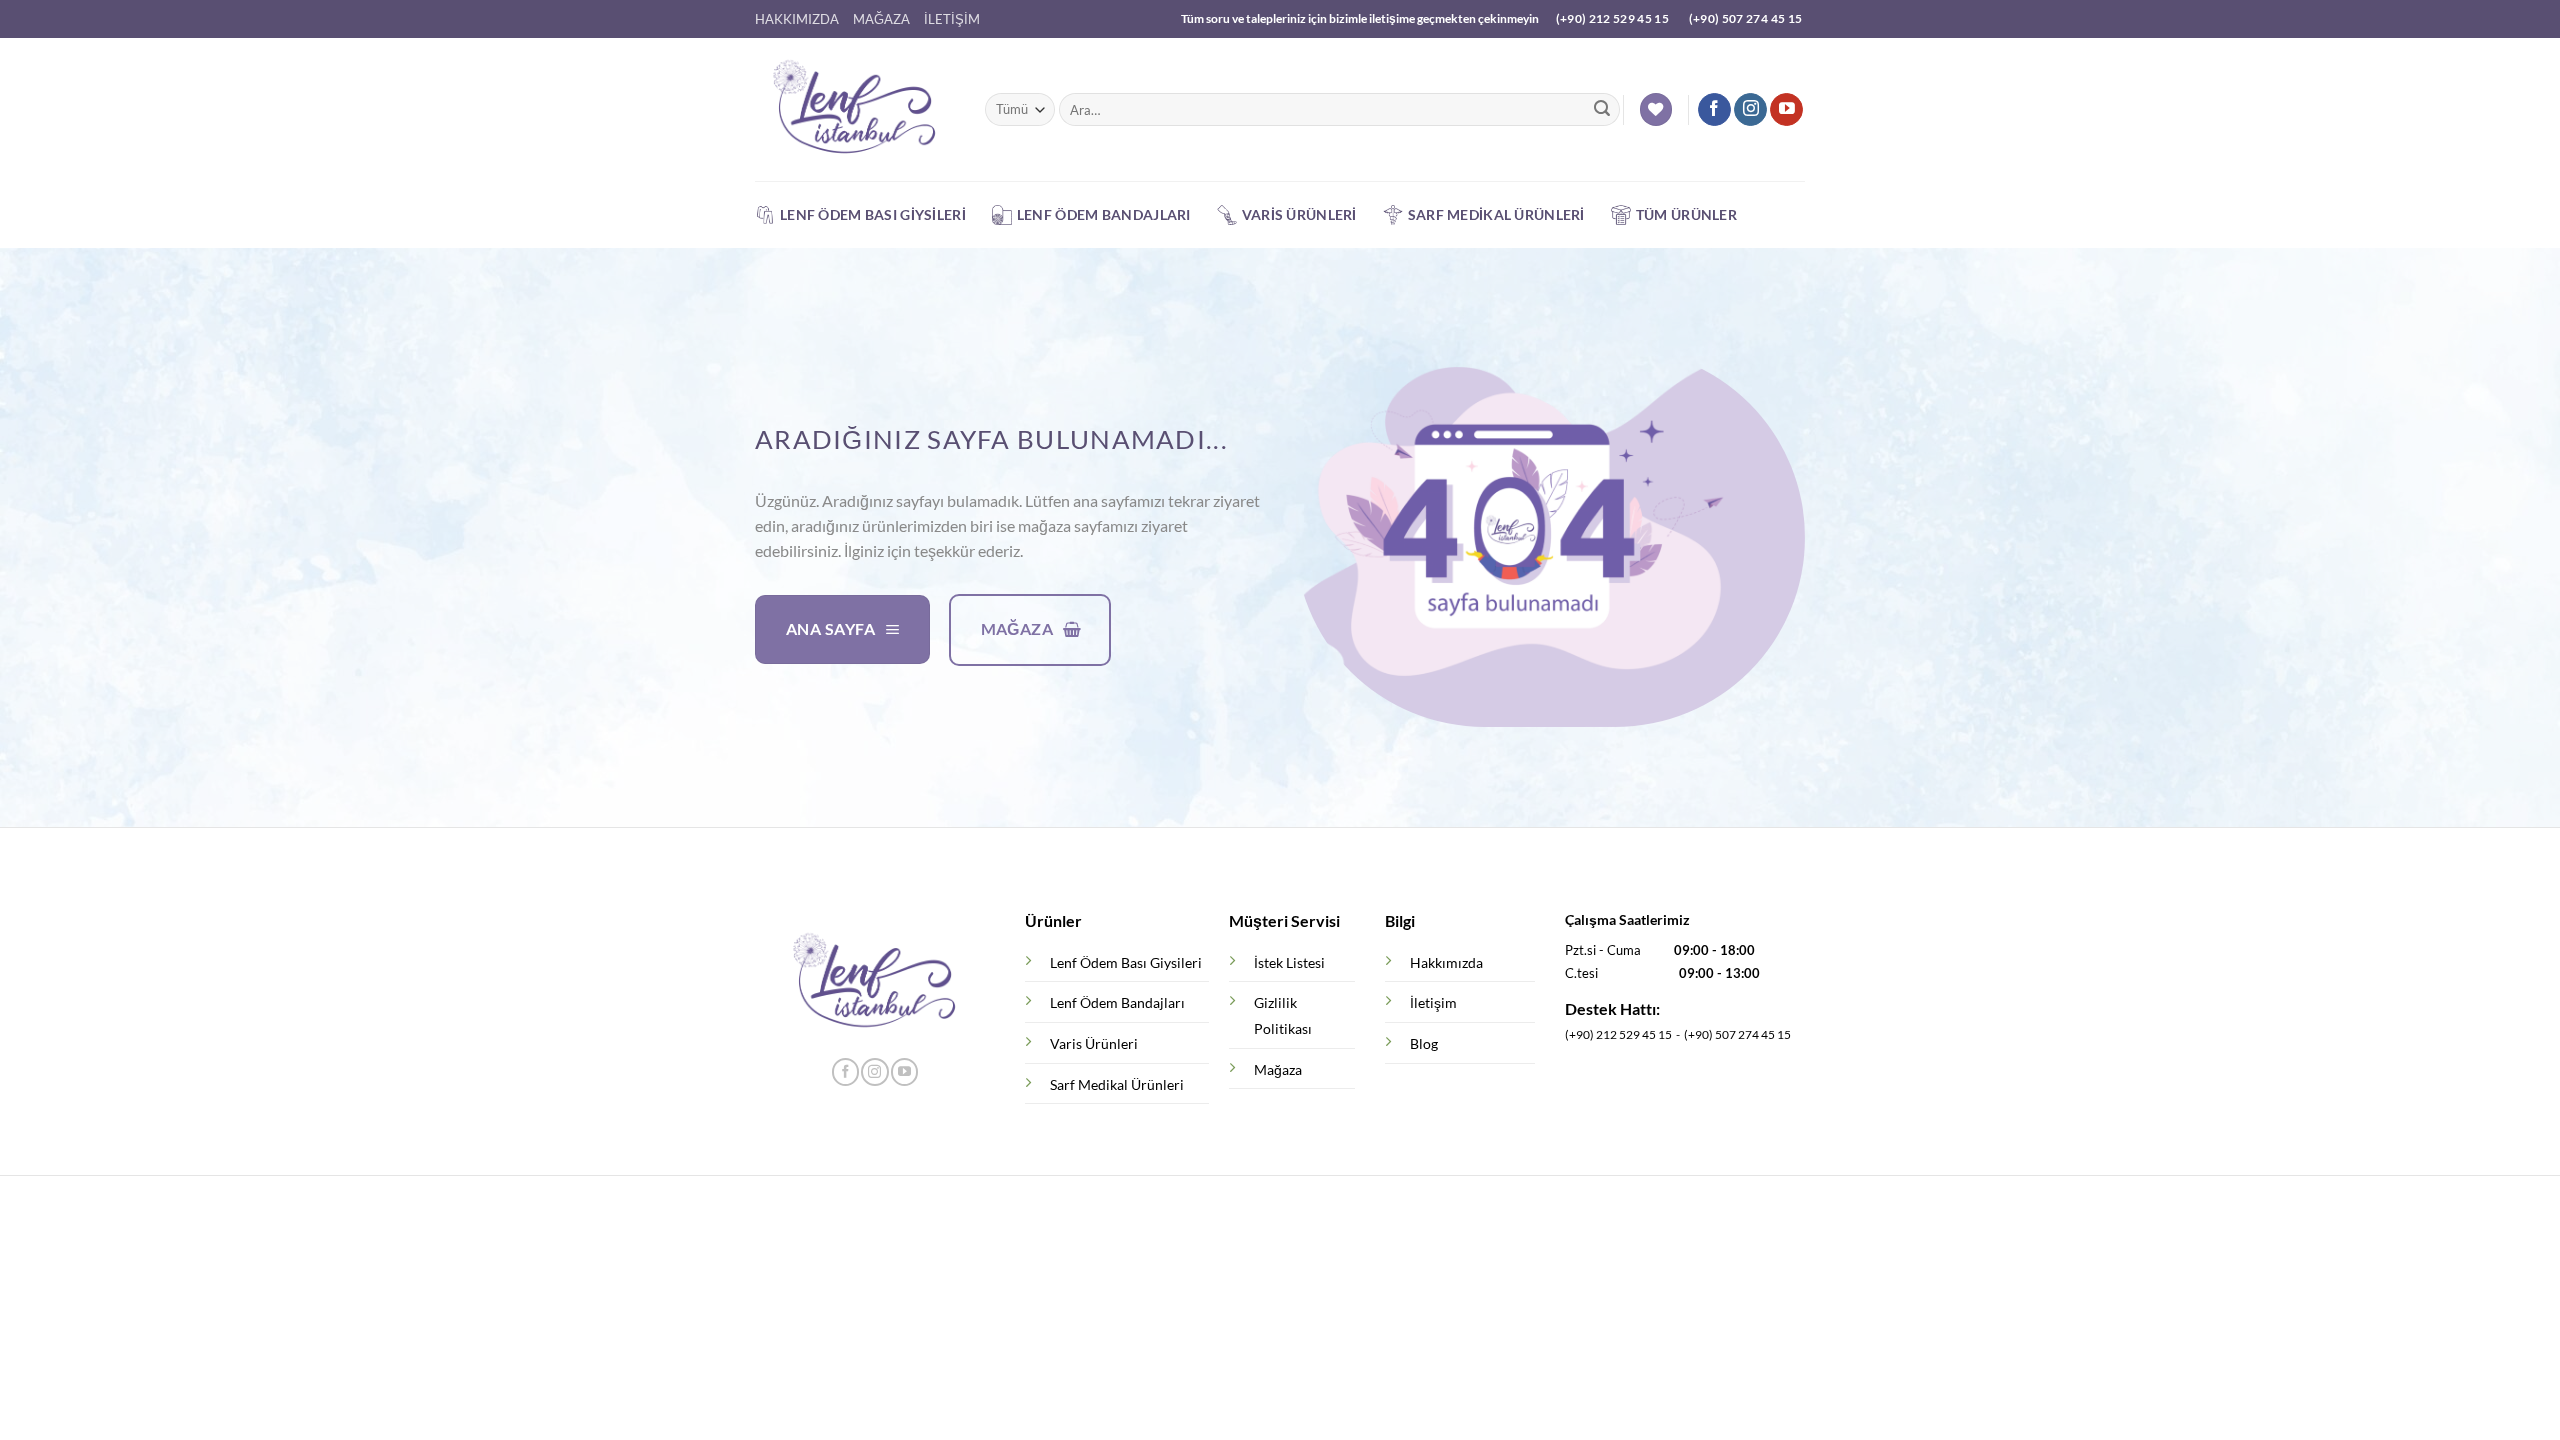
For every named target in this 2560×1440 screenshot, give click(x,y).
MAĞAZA (881, 19)
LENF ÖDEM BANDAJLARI (1104, 214)
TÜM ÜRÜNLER (1686, 214)
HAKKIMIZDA (797, 19)
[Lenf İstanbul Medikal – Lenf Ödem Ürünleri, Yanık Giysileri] (855, 110)
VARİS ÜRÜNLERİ (1299, 214)
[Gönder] (1602, 110)
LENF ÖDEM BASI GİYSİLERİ (873, 214)
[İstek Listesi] (1656, 109)
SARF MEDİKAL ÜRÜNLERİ (1496, 214)
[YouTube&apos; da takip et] (1786, 110)
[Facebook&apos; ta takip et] (1714, 110)
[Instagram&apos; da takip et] (1750, 110)
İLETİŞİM (952, 19)
